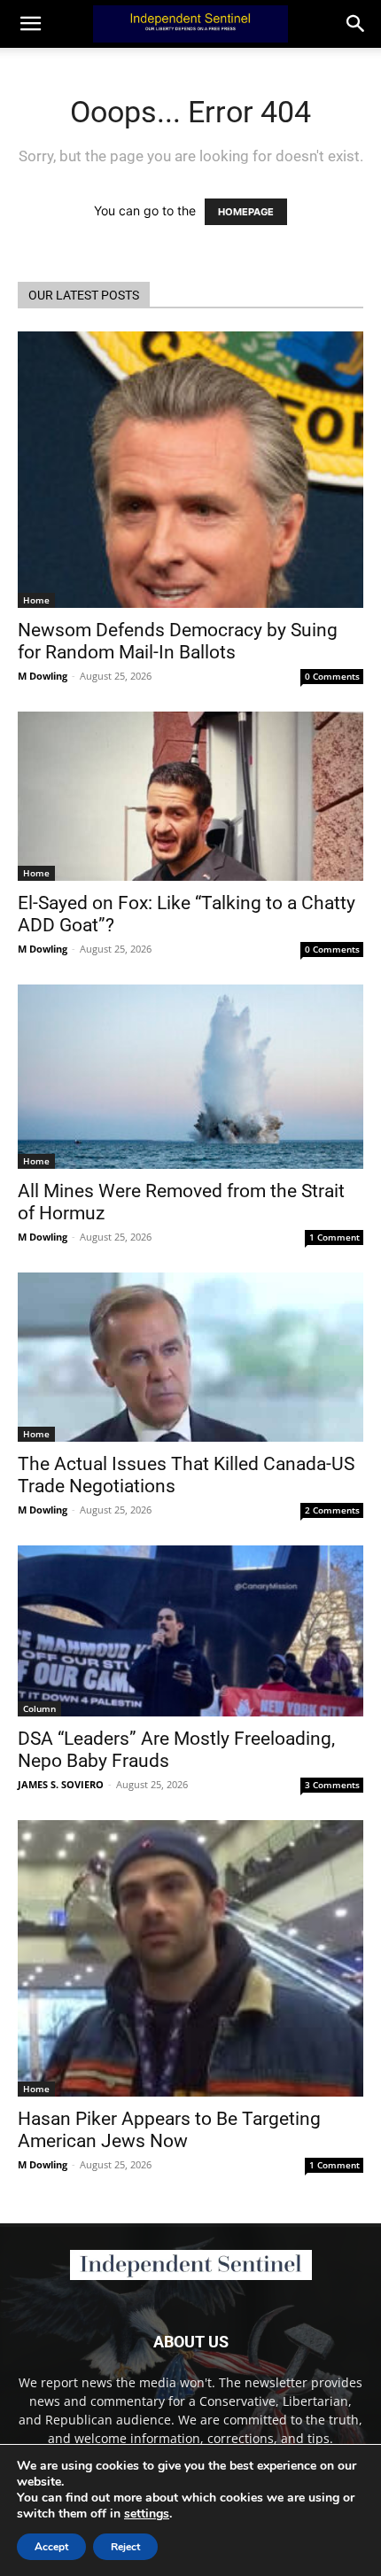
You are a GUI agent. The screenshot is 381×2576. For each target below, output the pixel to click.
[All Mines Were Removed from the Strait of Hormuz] (190, 1077)
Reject (125, 2547)
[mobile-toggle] (30, 24)
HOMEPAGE (246, 212)
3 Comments (332, 1785)
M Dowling (43, 676)
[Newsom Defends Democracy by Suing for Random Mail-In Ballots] (190, 470)
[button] (356, 24)
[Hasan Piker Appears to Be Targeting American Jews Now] (190, 1958)
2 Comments (332, 1510)
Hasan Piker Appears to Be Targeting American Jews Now (169, 2130)
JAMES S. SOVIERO (61, 1784)
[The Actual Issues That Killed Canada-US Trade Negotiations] (190, 1357)
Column (39, 1708)
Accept (51, 2547)
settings (147, 2514)
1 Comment (334, 1237)
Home (36, 600)
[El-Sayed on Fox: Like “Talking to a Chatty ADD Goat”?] (190, 796)
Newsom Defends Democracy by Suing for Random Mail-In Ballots (178, 641)
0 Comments (332, 676)
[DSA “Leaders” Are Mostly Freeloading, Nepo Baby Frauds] (190, 1631)
